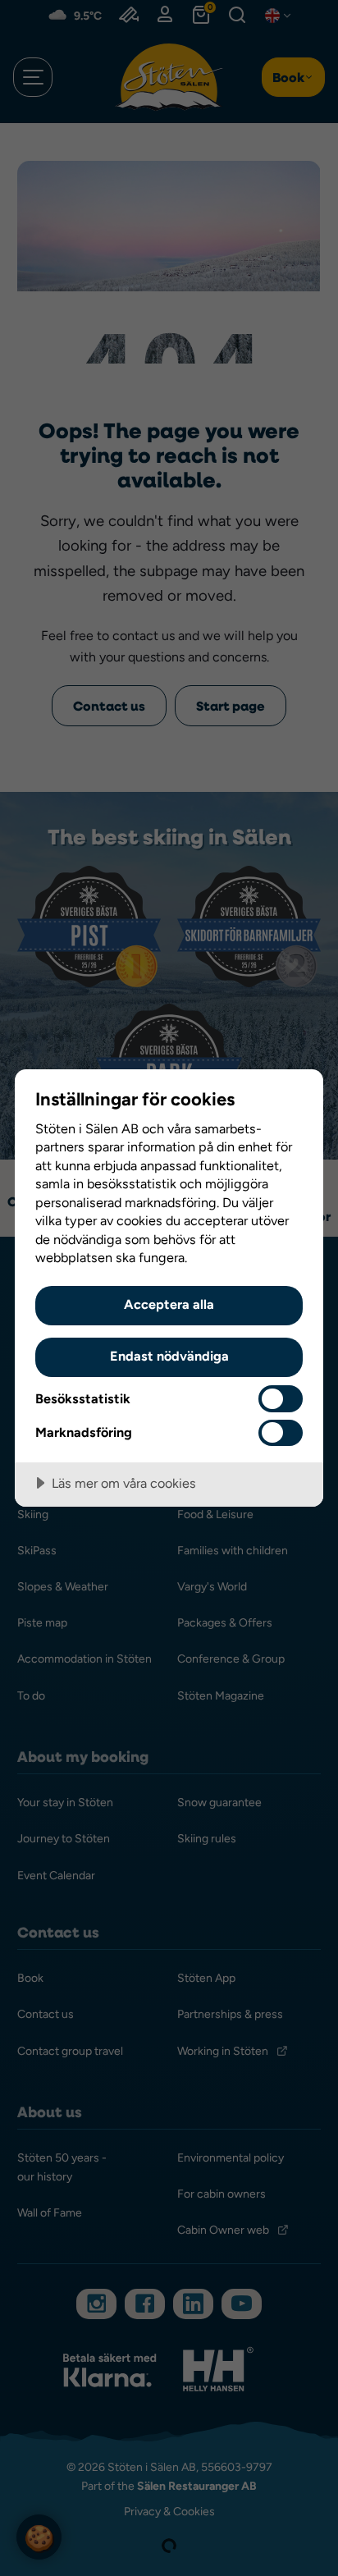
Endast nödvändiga (169, 1356)
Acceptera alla (169, 1304)
